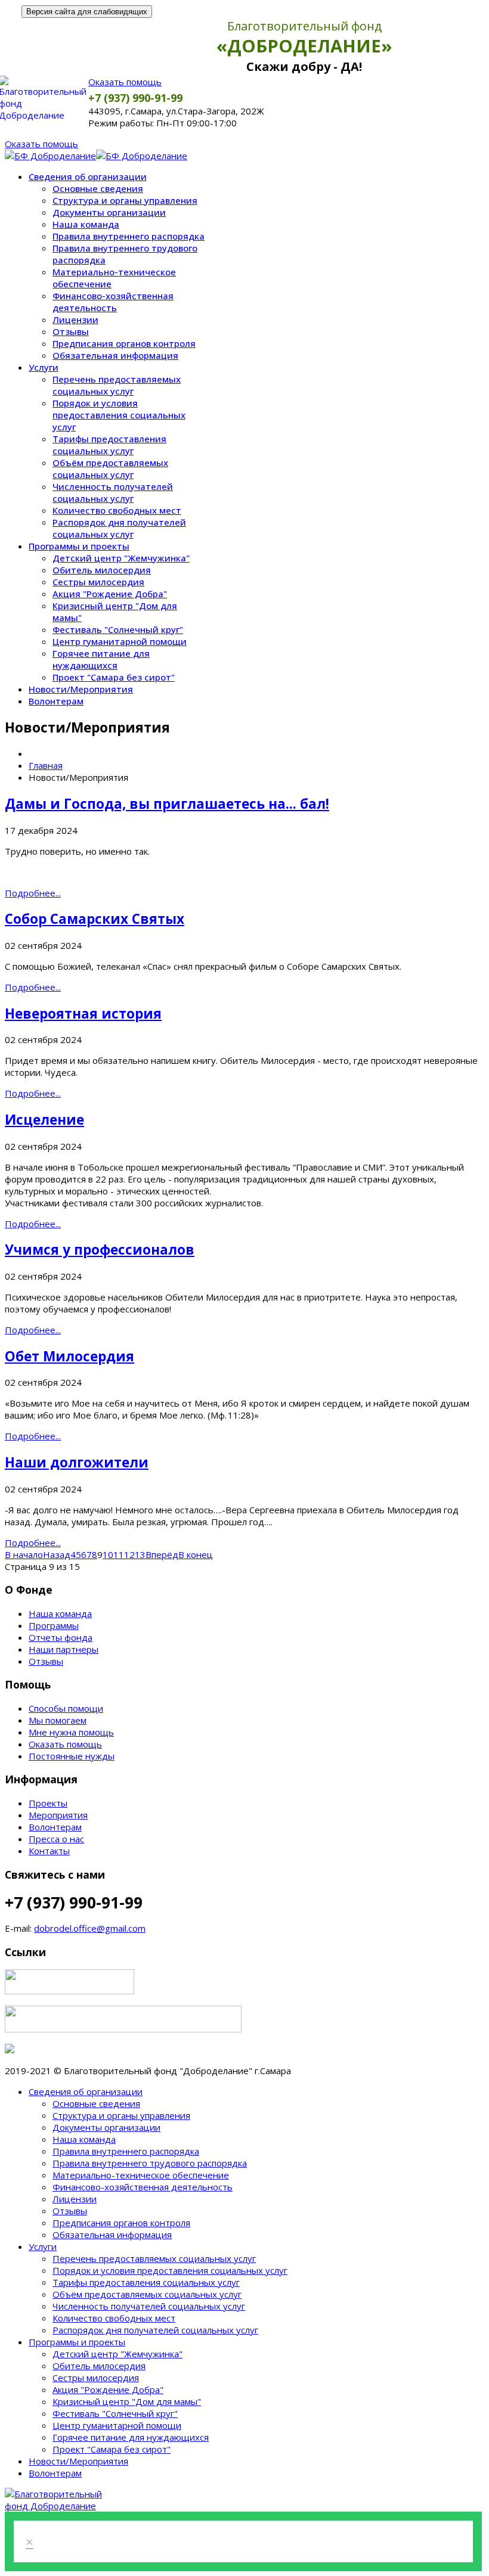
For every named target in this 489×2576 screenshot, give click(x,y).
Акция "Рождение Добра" (110, 594)
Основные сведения (98, 188)
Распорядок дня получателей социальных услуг (119, 528)
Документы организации (109, 212)
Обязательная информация (115, 355)
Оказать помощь (125, 82)
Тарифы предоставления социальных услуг (109, 445)
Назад (57, 1554)
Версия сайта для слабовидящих (87, 12)
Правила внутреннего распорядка (129, 236)
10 (108, 1554)
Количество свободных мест (117, 510)
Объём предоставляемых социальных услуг (110, 468)
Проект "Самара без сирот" (114, 677)
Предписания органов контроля (124, 343)
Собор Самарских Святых (95, 919)
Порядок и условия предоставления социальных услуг (119, 415)
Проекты (48, 1803)
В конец (196, 1554)
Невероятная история (83, 1014)
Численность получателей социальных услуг (113, 492)
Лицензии (75, 319)
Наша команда (86, 224)
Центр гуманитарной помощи (120, 641)
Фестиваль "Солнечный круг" (118, 629)
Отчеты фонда (61, 1637)
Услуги (44, 367)
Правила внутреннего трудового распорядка (150, 2163)
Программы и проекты (79, 546)
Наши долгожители (77, 1462)
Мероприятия (58, 1815)
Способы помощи (66, 1708)
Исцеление (44, 1120)
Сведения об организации (88, 176)
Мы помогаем (58, 1720)
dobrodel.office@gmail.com (90, 1928)
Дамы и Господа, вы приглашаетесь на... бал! (167, 804)
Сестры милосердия (98, 582)
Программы (54, 1625)
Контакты (49, 1851)
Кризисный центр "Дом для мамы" (127, 2401)
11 (119, 1554)
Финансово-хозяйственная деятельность (113, 302)
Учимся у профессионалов (100, 1250)
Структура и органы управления (125, 200)
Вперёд (162, 1554)
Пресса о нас (56, 1839)
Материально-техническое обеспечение (141, 2175)
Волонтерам (56, 701)
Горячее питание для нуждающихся (101, 659)
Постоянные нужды (72, 1756)
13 (140, 1554)
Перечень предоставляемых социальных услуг (117, 385)
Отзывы (71, 331)
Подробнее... (33, 893)
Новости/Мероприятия (81, 689)
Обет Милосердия (69, 1356)
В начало (24, 1554)
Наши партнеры (64, 1649)
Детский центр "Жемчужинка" (121, 558)
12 (129, 1554)
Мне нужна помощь (71, 1732)
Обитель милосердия (102, 570)
